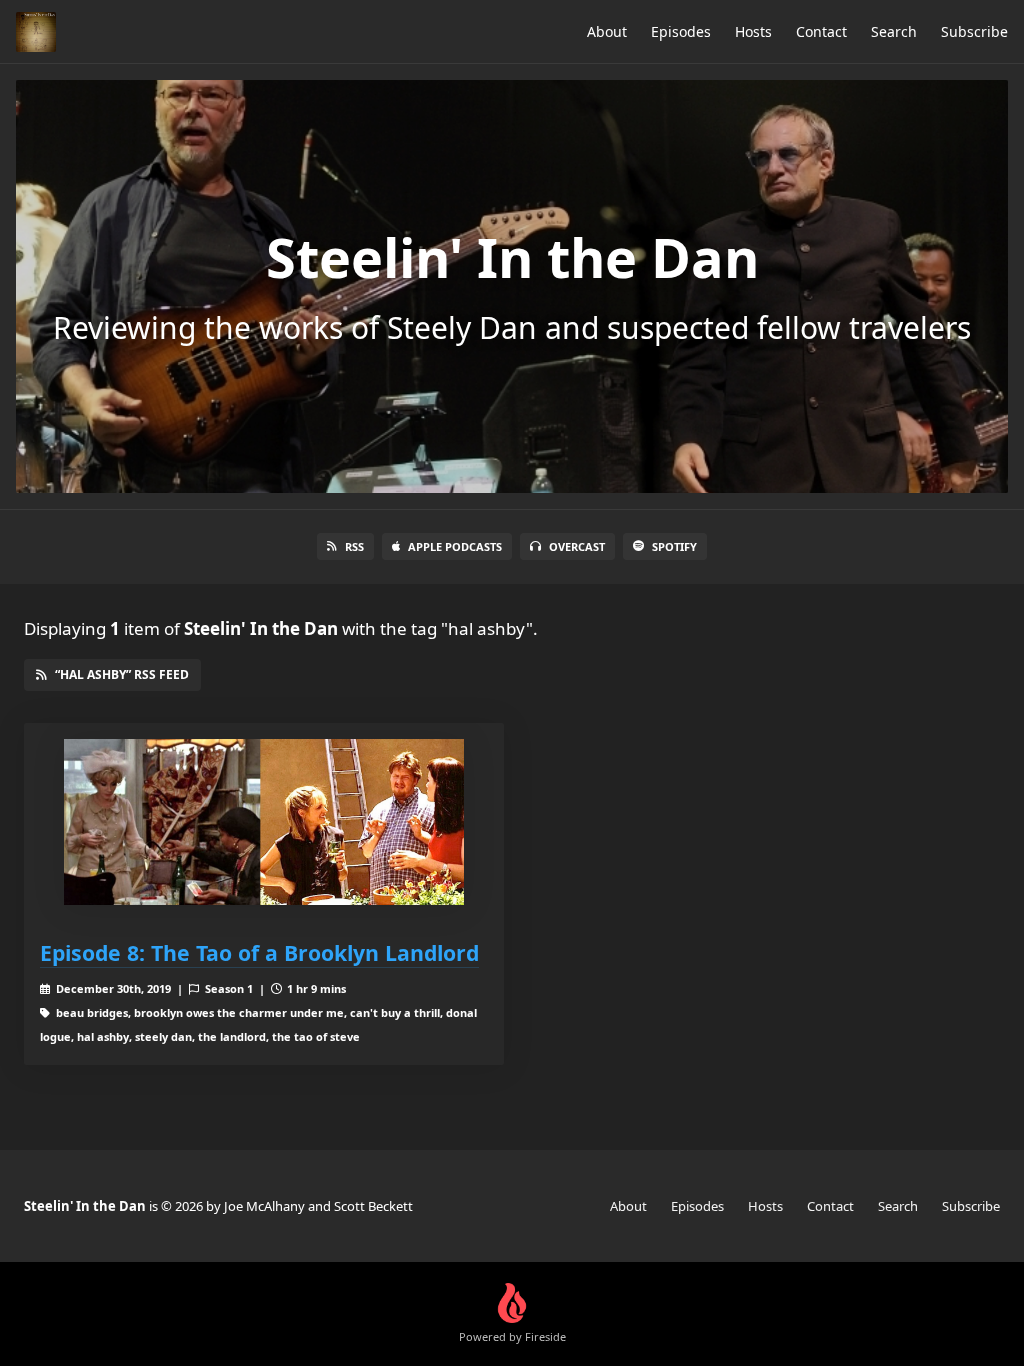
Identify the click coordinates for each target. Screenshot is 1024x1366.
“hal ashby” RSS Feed (122, 674)
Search (894, 31)
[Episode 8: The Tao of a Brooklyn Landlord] (264, 822)
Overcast (577, 546)
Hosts (753, 31)
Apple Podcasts (455, 546)
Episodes (681, 31)
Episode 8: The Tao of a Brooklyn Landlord (259, 952)
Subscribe (974, 31)
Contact (821, 31)
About (607, 31)
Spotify (674, 546)
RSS (354, 546)
